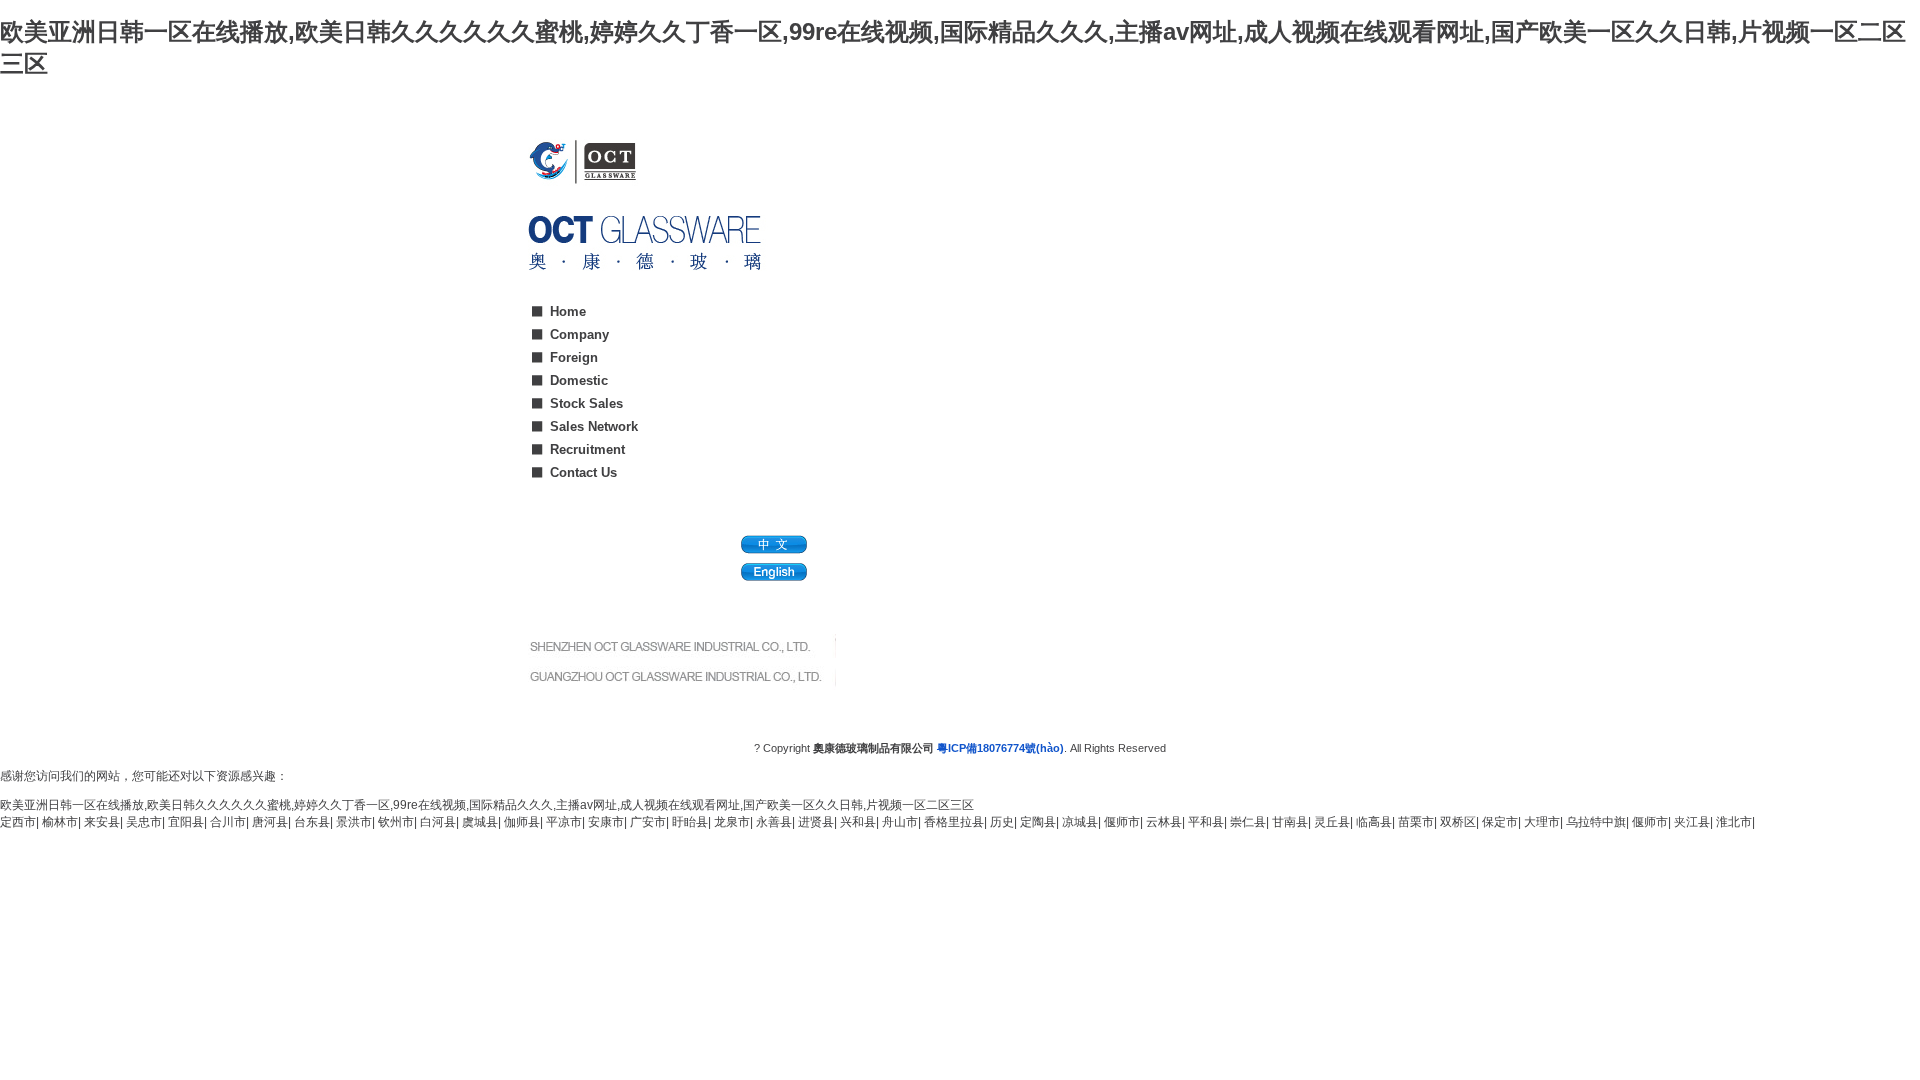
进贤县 (816, 822)
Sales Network (594, 426)
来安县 (102, 822)
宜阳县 (186, 822)
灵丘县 (1332, 822)
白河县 (438, 822)
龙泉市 (732, 822)
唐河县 (270, 822)
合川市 (228, 822)
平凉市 (564, 822)
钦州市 (396, 822)
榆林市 (60, 822)
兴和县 (858, 822)
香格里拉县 (954, 822)
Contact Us (583, 472)
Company (579, 334)
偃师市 (1122, 822)
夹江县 (1692, 822)
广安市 (648, 822)
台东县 (312, 822)
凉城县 (1080, 822)
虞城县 (480, 822)
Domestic (579, 380)
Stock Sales (586, 403)
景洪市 (354, 822)
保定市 (1500, 822)
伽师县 (522, 822)
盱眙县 (690, 822)
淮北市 (1734, 822)
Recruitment (587, 449)
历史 (1002, 822)
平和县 (1206, 822)
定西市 (18, 822)
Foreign (574, 357)
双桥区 (1458, 822)
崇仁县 (1248, 822)
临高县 (1374, 822)
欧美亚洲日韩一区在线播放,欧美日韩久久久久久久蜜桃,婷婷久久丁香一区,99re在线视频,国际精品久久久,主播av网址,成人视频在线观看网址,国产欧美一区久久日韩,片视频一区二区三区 (487, 805)
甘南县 (1290, 822)
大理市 (1542, 822)
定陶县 (1038, 822)
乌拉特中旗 (1596, 822)
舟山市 (900, 822)
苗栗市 (1416, 822)
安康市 (606, 822)
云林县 (1164, 822)
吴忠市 (144, 822)
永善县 (774, 822)
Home (568, 311)
